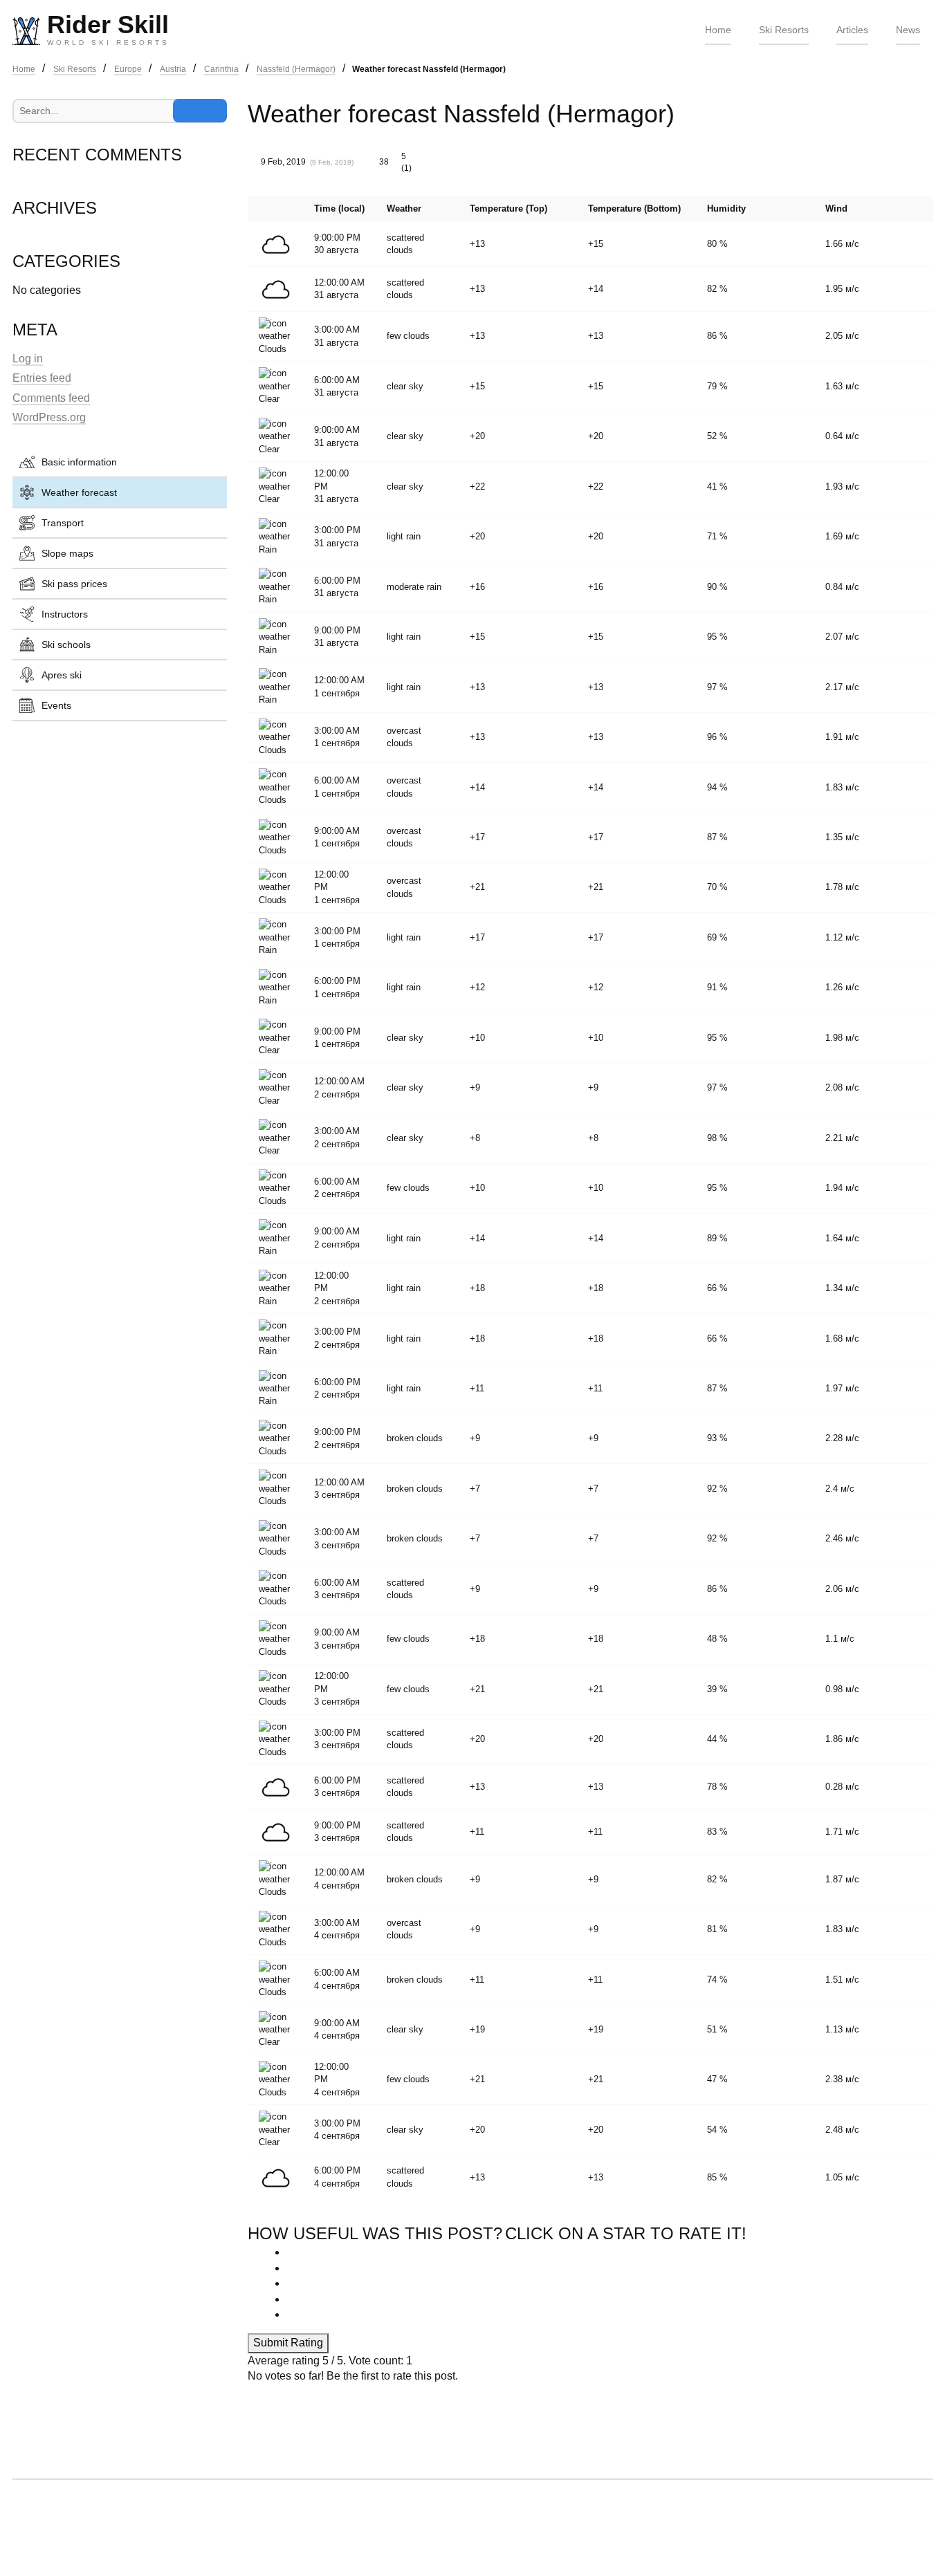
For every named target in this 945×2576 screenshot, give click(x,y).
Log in (28, 359)
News (908, 30)
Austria (173, 69)
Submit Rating (288, 2343)
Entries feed (42, 378)
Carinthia (221, 69)
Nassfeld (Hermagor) (296, 69)
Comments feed (51, 398)
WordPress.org (49, 417)
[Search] (200, 111)
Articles (852, 30)
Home (718, 30)
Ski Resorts (784, 30)
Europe (128, 69)
